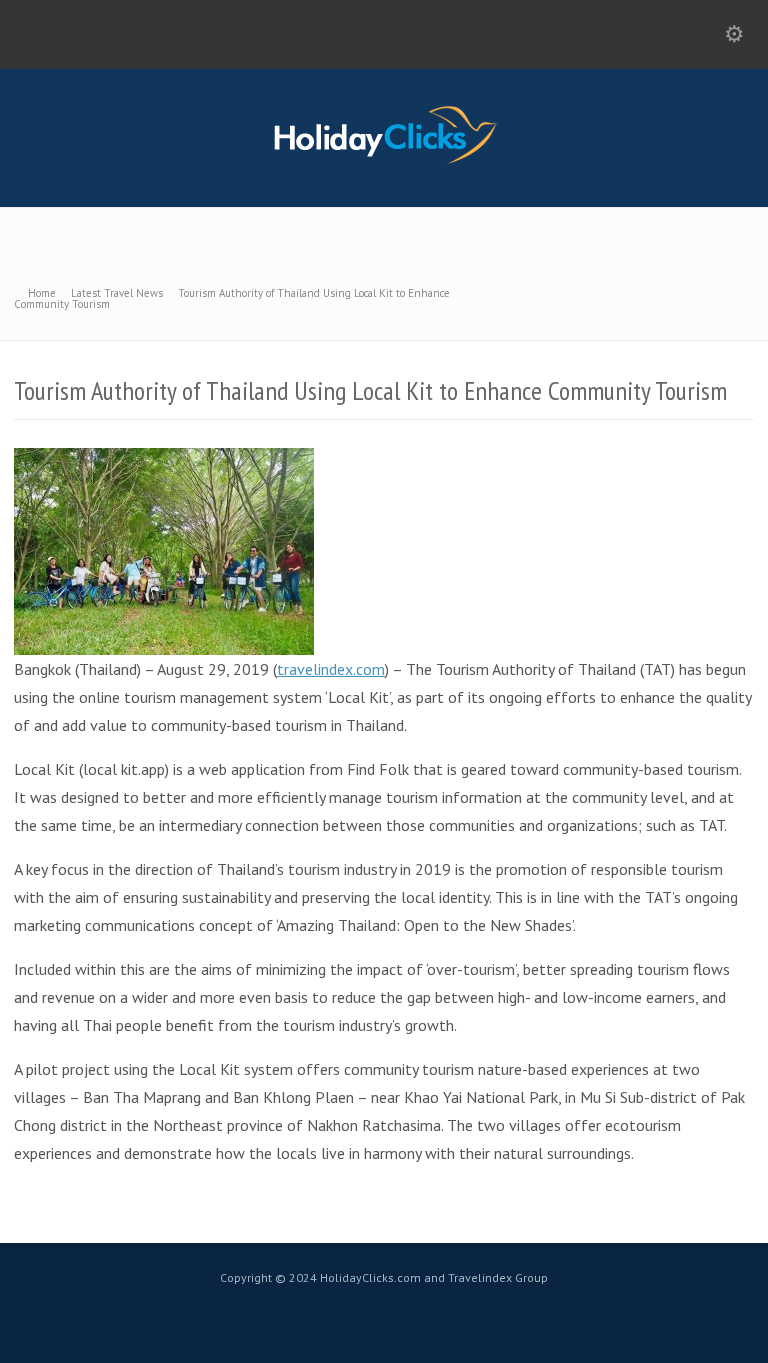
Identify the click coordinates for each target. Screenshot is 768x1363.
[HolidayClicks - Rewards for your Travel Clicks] (384, 163)
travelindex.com (331, 669)
